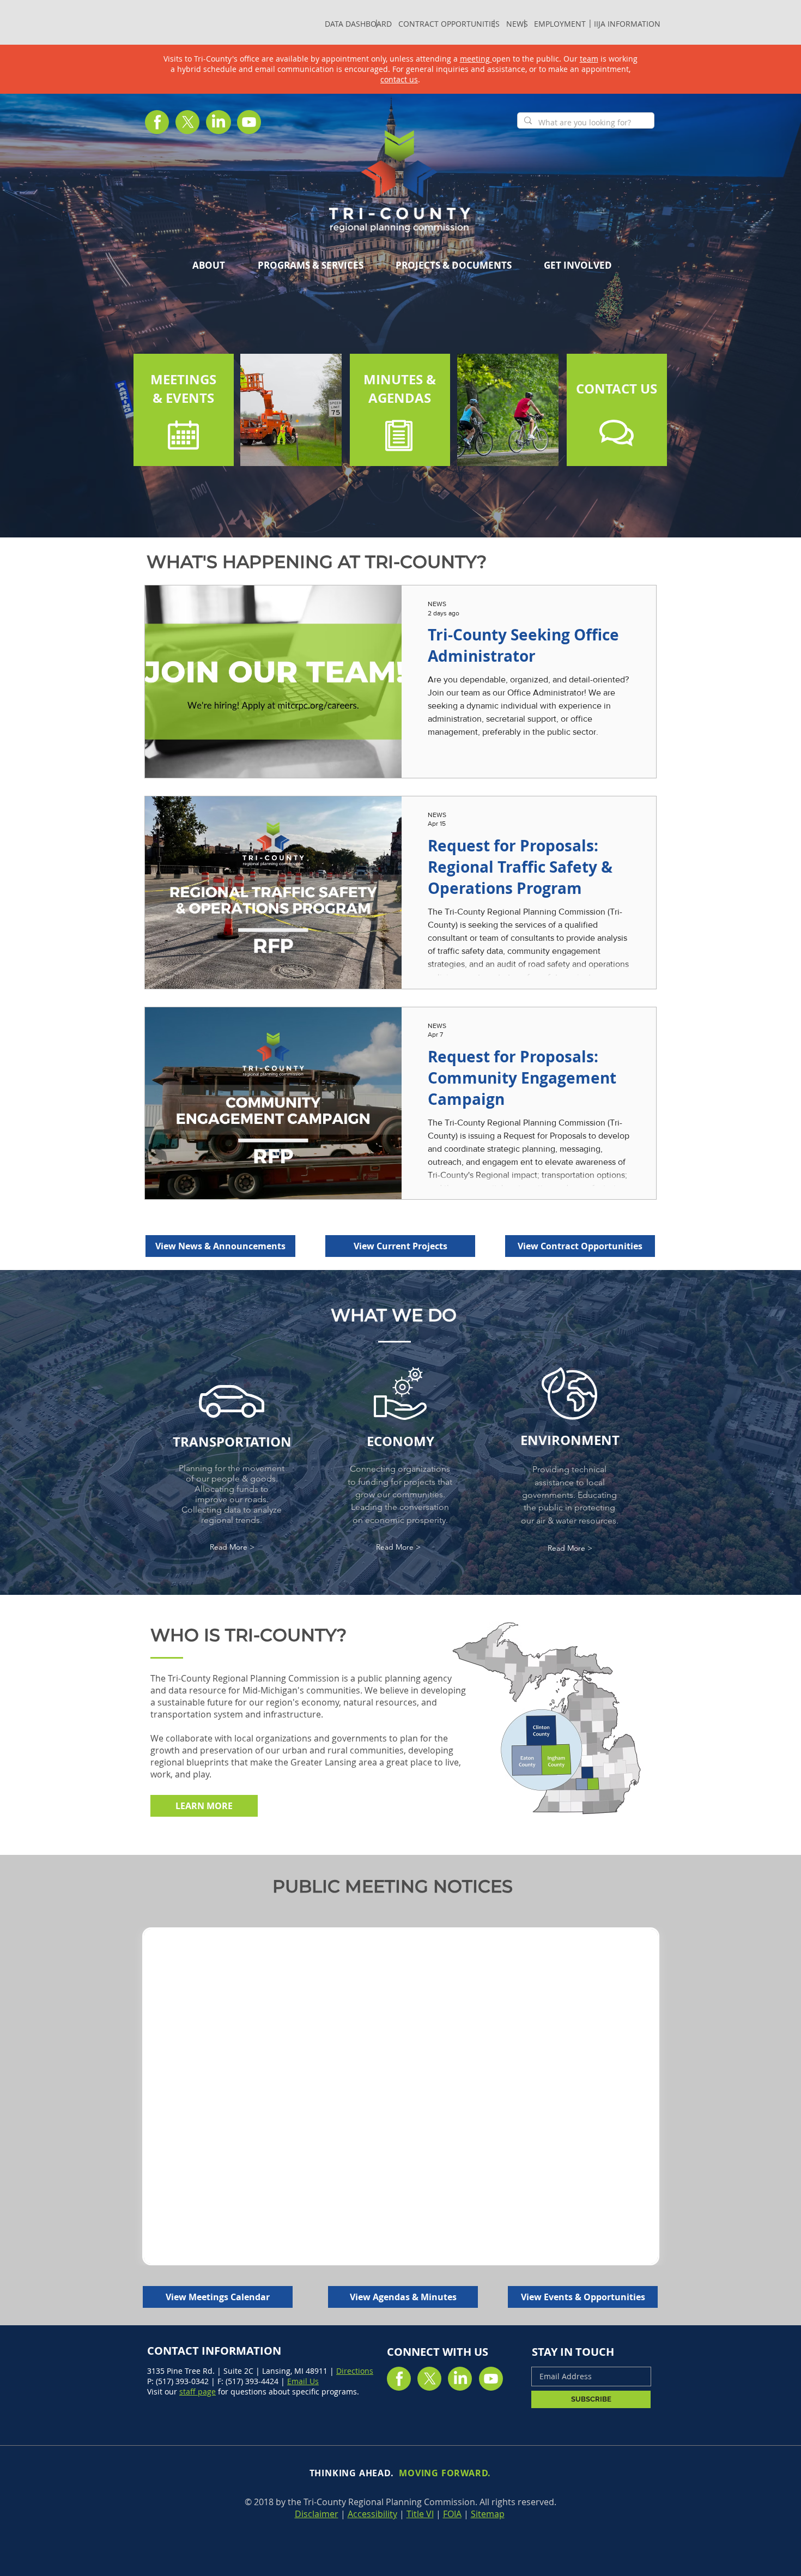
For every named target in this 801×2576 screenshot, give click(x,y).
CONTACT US (617, 389)
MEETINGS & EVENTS (183, 389)
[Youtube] (249, 122)
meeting (476, 59)
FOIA (452, 2514)
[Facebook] (157, 122)
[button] (310, 265)
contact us (399, 79)
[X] (188, 122)
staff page (198, 2391)
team (589, 59)
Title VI (420, 2514)
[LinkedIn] (219, 122)
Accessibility (372, 2514)
